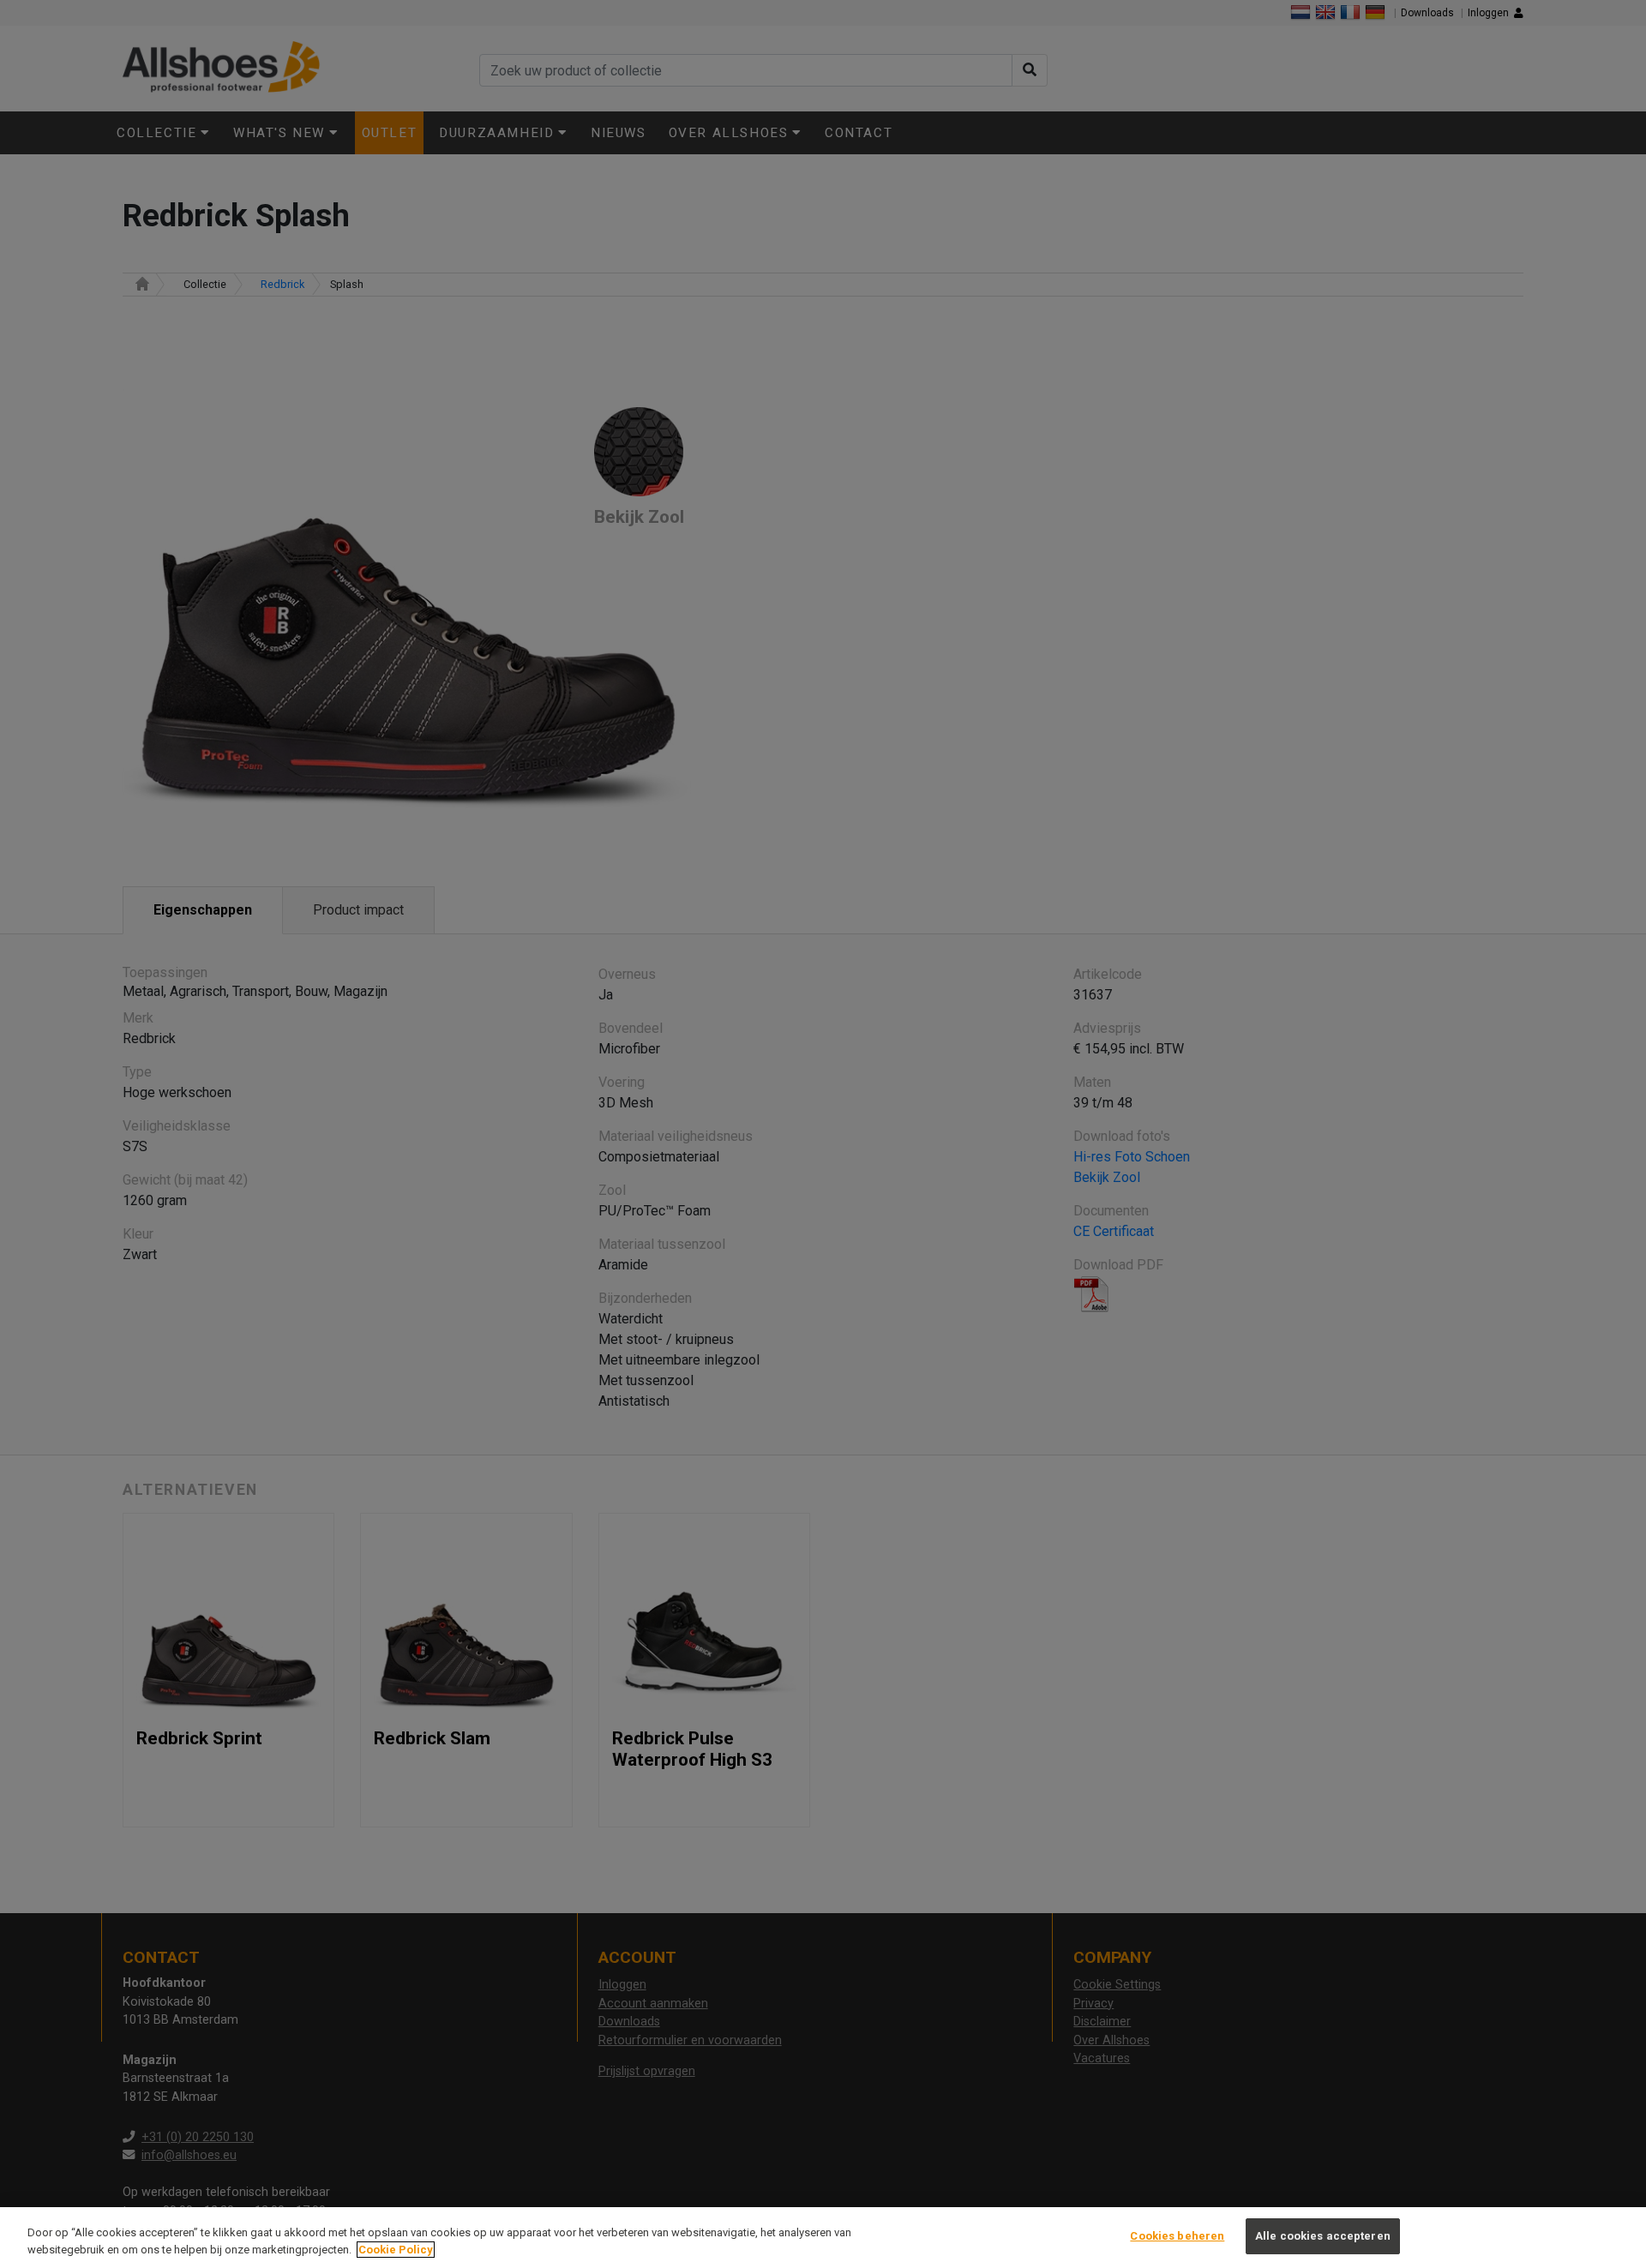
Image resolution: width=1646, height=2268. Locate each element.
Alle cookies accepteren (1323, 2236)
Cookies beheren (1177, 2236)
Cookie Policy (396, 2250)
